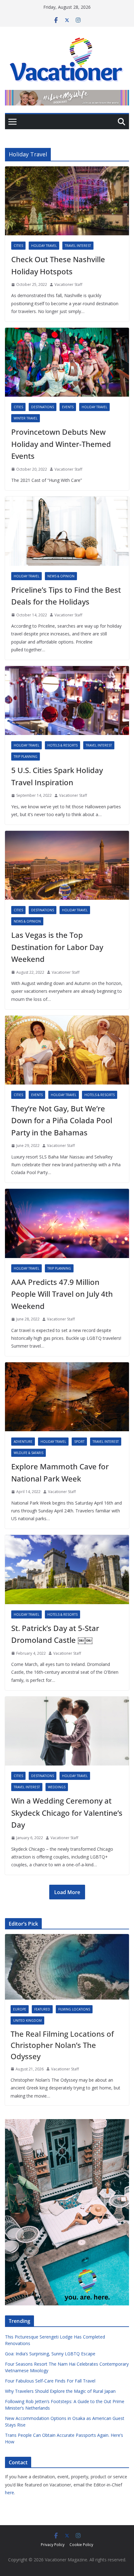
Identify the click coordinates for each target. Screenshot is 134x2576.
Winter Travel (26, 418)
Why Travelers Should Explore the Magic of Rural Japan (60, 2391)
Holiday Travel (44, 246)
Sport (79, 1442)
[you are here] (67, 2123)
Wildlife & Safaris (29, 1453)
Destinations (43, 407)
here (10, 2493)
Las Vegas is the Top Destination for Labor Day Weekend (57, 947)
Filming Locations (74, 2009)
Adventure (23, 1442)
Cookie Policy (81, 2545)
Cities (18, 246)
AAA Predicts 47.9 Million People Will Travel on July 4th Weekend (62, 1294)
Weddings (57, 1787)
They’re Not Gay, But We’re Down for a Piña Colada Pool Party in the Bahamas (62, 1120)
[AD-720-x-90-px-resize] (67, 94)
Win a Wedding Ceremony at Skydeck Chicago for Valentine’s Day (67, 1813)
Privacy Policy (53, 2545)
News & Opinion (61, 576)
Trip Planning (26, 757)
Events (68, 407)
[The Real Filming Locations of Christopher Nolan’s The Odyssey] (67, 1967)
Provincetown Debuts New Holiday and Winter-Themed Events (61, 444)
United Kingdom (27, 2020)
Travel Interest (78, 246)
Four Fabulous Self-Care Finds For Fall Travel (50, 2381)
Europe (20, 2009)
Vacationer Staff (68, 284)
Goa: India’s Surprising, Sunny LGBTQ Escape (50, 2354)
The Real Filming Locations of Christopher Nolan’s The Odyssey (62, 2045)
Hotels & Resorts (62, 745)
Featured (42, 2009)
